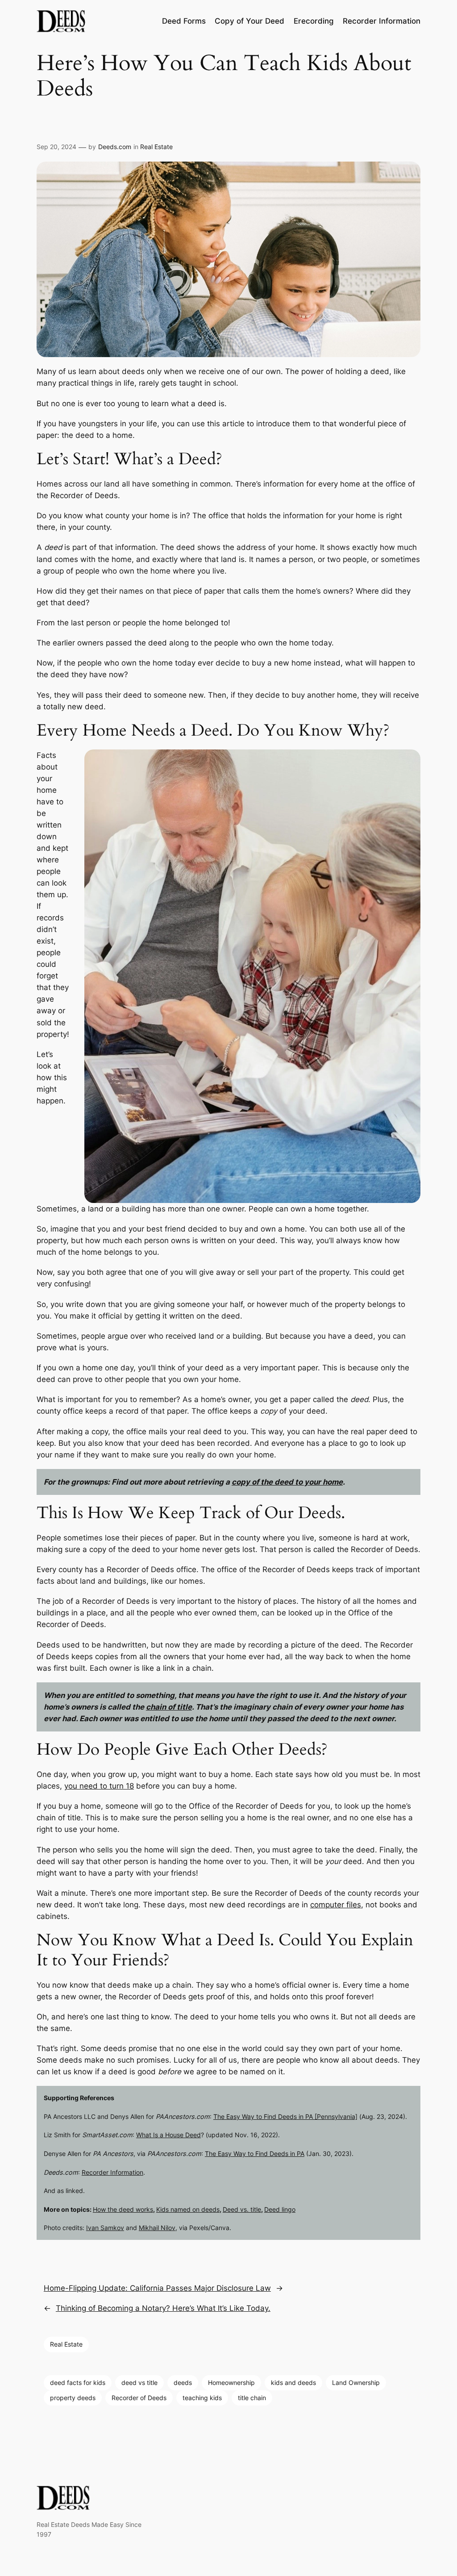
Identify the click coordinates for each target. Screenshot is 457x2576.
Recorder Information (112, 2172)
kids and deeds (293, 2382)
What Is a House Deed (168, 2135)
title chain (252, 2398)
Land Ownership (356, 2382)
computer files (336, 1905)
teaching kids (202, 2398)
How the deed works (123, 2209)
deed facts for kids (78, 2382)
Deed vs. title (242, 2209)
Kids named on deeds (188, 2209)
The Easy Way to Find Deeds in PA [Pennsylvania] (285, 2116)
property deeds (73, 2398)
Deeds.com (115, 147)
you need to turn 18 (99, 1786)
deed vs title (139, 2382)
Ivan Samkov (105, 2228)
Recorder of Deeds (139, 2398)
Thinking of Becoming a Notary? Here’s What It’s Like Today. (163, 2308)
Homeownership (231, 2382)
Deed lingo (280, 2209)
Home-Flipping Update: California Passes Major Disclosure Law (157, 2288)
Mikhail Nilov (157, 2228)
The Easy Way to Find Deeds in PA (255, 2154)
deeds (183, 2382)
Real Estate (156, 147)
